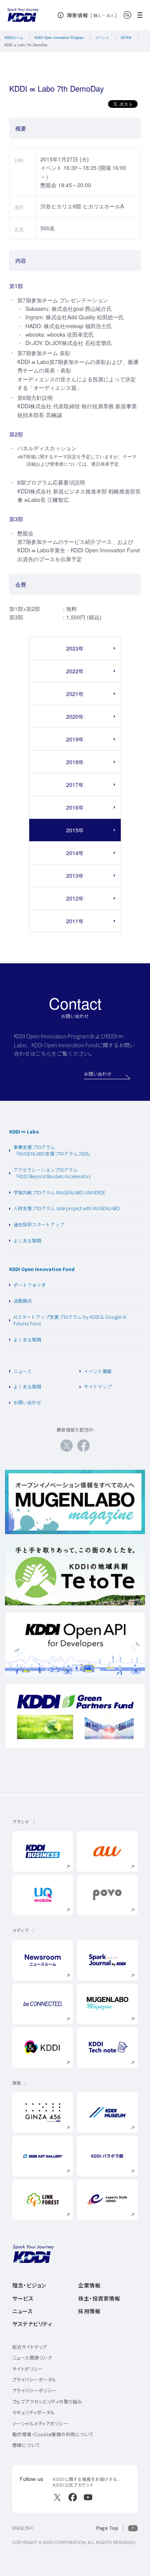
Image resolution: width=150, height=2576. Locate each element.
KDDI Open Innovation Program (59, 38)
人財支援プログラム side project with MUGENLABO (67, 1208)
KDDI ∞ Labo (24, 1131)
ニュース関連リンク (32, 2358)
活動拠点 (23, 1301)
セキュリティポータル (34, 2412)
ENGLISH (22, 2528)
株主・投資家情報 (99, 2299)
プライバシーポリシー (34, 2391)
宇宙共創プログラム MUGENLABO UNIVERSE (59, 1192)
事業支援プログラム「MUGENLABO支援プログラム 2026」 (53, 1150)
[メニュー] (142, 15)
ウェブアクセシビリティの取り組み (47, 2402)
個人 (97, 15)
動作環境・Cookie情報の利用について (53, 2434)
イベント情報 (98, 1371)
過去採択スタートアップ (39, 1224)
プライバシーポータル (34, 2380)
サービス (23, 2299)
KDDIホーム (14, 38)
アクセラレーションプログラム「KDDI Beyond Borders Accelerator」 (53, 1173)
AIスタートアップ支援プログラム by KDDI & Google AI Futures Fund (70, 1320)
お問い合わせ (27, 1402)
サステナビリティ (32, 2324)
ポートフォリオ (30, 1285)
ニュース (22, 1371)
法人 (111, 15)
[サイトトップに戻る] (23, 15)
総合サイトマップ (30, 2347)
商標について (26, 2445)
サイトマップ (98, 1386)
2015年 (126, 38)
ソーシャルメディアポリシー (40, 2424)
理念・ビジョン (29, 2286)
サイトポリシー (27, 2369)
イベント (102, 38)
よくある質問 (27, 1240)
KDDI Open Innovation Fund (42, 1269)
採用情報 (89, 2311)
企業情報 (89, 2286)
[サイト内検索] (127, 15)
